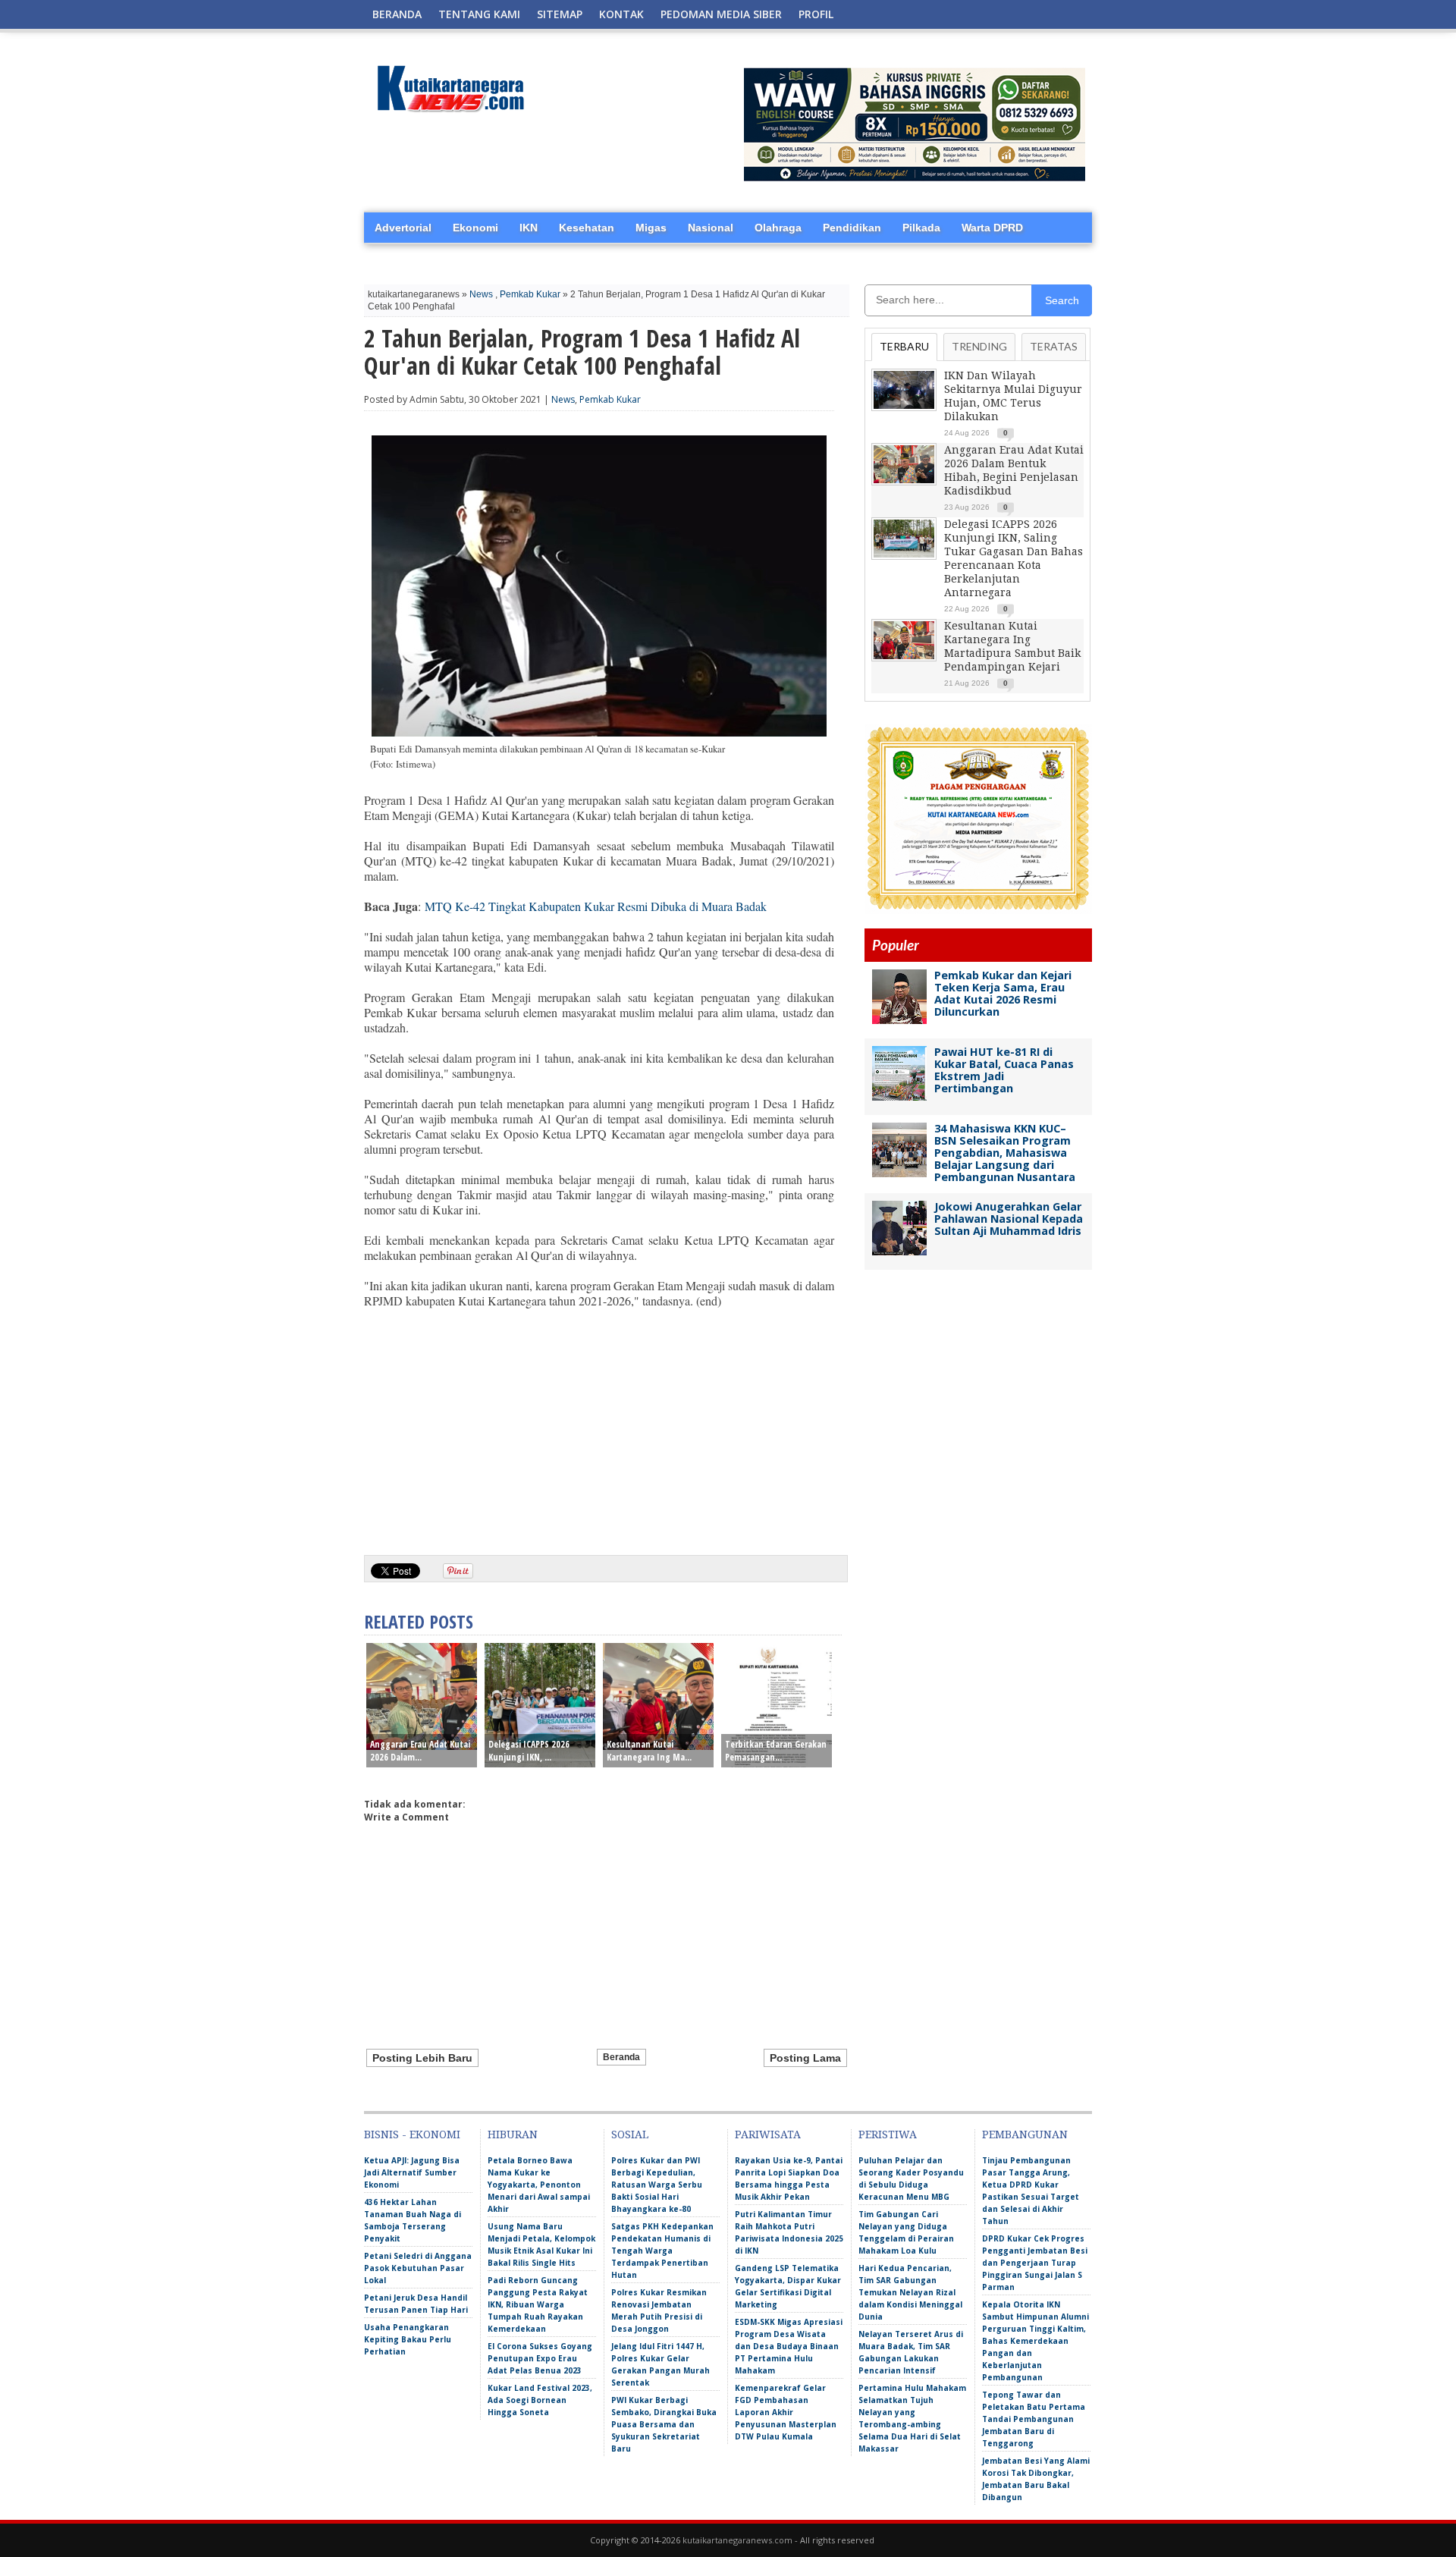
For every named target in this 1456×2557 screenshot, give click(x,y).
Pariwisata (768, 2134)
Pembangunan (1025, 2134)
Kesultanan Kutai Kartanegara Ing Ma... (649, 1751)
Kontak (621, 14)
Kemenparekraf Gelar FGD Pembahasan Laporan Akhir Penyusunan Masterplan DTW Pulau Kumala (786, 2412)
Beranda (397, 14)
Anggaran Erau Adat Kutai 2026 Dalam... (420, 1751)
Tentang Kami (479, 14)
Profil (816, 14)
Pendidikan (852, 228)
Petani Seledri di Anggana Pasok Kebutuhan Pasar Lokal (418, 2268)
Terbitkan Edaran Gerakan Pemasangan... (776, 1751)
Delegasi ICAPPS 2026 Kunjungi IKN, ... (529, 1751)
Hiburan (513, 2134)
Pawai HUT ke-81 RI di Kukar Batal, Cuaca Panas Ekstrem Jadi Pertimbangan (1004, 1070)
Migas (651, 228)
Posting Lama (805, 2058)
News (481, 294)
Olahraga (778, 228)
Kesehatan (587, 228)
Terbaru (904, 346)
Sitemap (560, 14)
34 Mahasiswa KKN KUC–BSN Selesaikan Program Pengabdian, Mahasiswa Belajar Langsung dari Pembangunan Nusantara (1005, 1153)
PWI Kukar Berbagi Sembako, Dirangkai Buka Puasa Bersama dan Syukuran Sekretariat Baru (664, 2424)
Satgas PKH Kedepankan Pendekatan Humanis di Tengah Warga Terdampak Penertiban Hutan (662, 2251)
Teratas (1054, 346)
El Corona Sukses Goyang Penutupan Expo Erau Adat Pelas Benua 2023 (540, 2358)
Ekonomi (475, 228)
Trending (979, 346)
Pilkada (921, 228)
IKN (529, 228)
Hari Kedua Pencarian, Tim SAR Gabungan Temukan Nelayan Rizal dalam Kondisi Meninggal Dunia (910, 2292)
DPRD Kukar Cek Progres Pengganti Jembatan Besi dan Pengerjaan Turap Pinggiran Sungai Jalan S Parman (1035, 2263)
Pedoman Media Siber (721, 14)
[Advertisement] (599, 1426)
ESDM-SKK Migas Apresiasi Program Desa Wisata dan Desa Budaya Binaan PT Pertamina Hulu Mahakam (789, 2346)
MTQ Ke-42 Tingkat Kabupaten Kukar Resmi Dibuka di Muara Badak (596, 906)
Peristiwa (888, 2134)
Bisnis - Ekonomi (412, 2134)
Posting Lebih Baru (422, 2058)
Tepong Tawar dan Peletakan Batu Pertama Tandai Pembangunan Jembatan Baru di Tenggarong (1034, 2419)
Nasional (711, 228)
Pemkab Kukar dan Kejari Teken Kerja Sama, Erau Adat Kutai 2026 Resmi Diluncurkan (1003, 993)
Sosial (630, 2134)
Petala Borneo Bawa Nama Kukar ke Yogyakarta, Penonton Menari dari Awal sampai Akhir (539, 2185)
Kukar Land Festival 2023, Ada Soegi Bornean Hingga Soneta (540, 2400)
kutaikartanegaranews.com (737, 2540)
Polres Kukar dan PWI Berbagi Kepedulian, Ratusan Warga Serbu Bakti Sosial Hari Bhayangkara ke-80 (657, 2185)
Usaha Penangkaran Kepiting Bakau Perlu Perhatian (408, 2339)
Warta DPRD (992, 228)
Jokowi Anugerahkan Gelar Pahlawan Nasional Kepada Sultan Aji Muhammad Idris (1009, 1219)
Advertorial (403, 228)
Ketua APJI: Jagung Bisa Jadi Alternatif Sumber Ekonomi (412, 2172)
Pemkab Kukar (530, 294)
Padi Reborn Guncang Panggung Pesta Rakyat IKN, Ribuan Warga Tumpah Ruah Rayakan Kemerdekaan (538, 2304)
